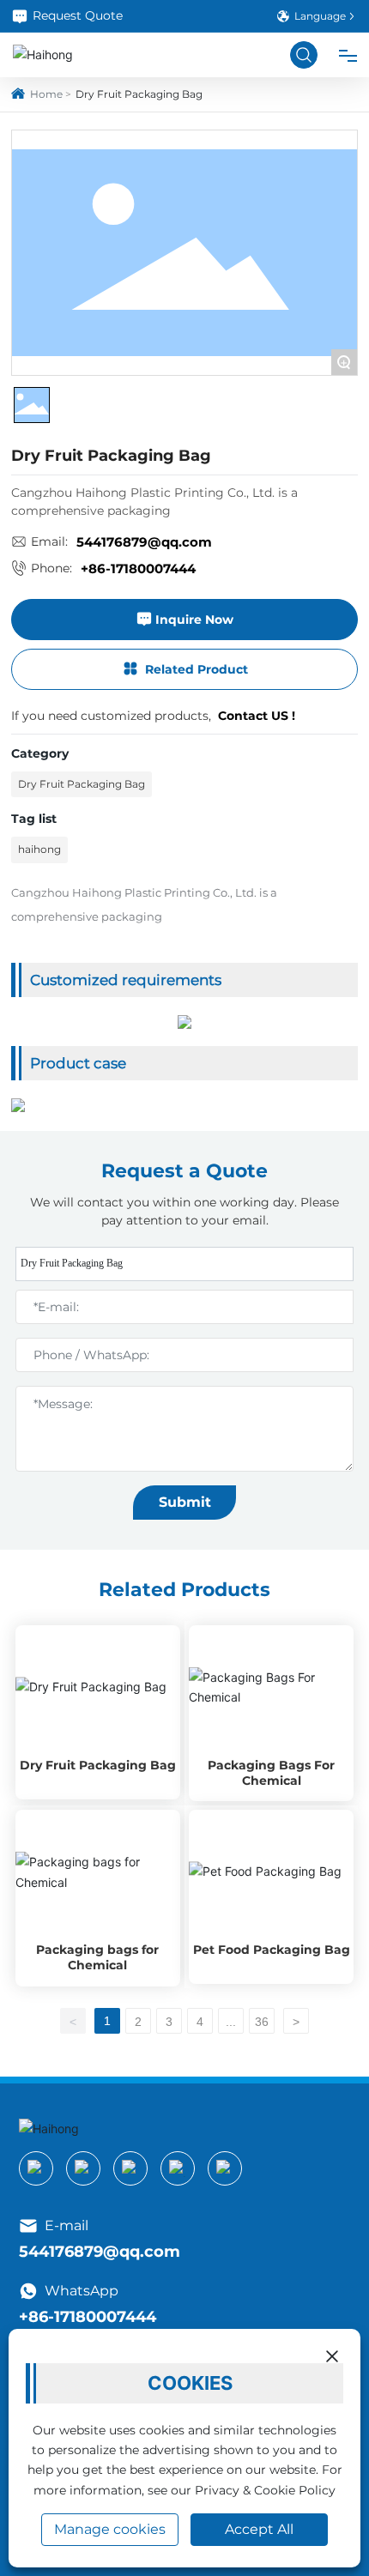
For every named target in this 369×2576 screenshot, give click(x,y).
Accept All (259, 2529)
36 (262, 2022)
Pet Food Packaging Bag (272, 1950)
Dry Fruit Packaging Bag (82, 784)
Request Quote (78, 15)
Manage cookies (110, 2529)
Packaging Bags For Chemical (271, 1773)
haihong (39, 849)
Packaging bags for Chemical (97, 1957)
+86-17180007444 (138, 568)
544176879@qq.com (144, 542)
